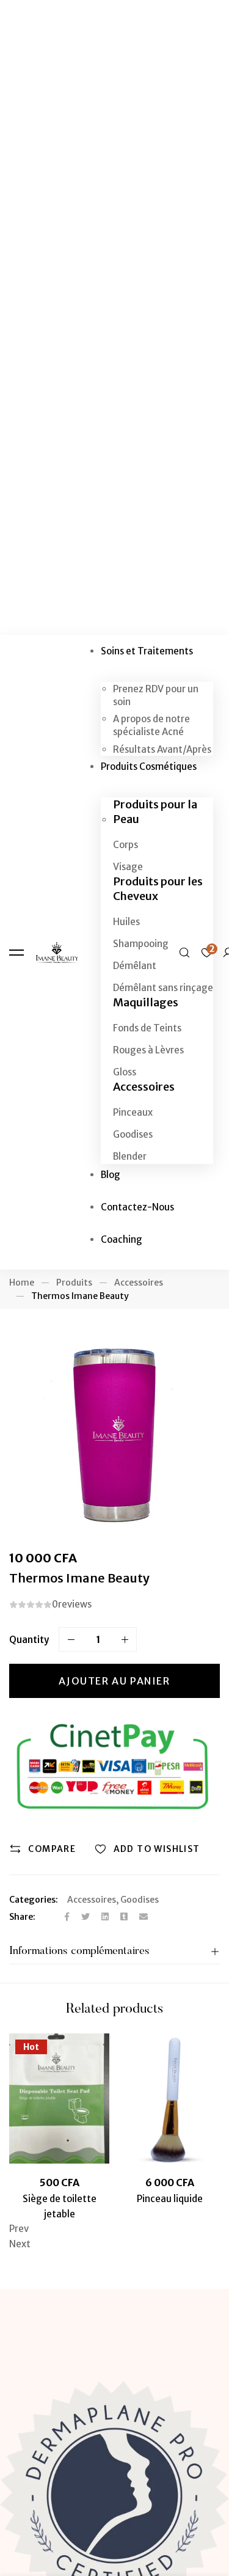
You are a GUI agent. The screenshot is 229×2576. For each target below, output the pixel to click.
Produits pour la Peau (155, 812)
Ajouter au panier (114, 1681)
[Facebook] (67, 1917)
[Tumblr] (124, 1917)
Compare (52, 1849)
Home (22, 1283)
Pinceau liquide (170, 2199)
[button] (114, 2229)
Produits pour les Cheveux (158, 889)
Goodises (140, 1900)
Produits (74, 1283)
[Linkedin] (105, 1917)
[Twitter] (85, 1917)
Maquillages (146, 1002)
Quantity (29, 1640)
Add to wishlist (157, 1849)
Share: (22, 1917)
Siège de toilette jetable (60, 2206)
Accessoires (144, 1087)
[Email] (144, 1917)
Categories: (34, 1900)
